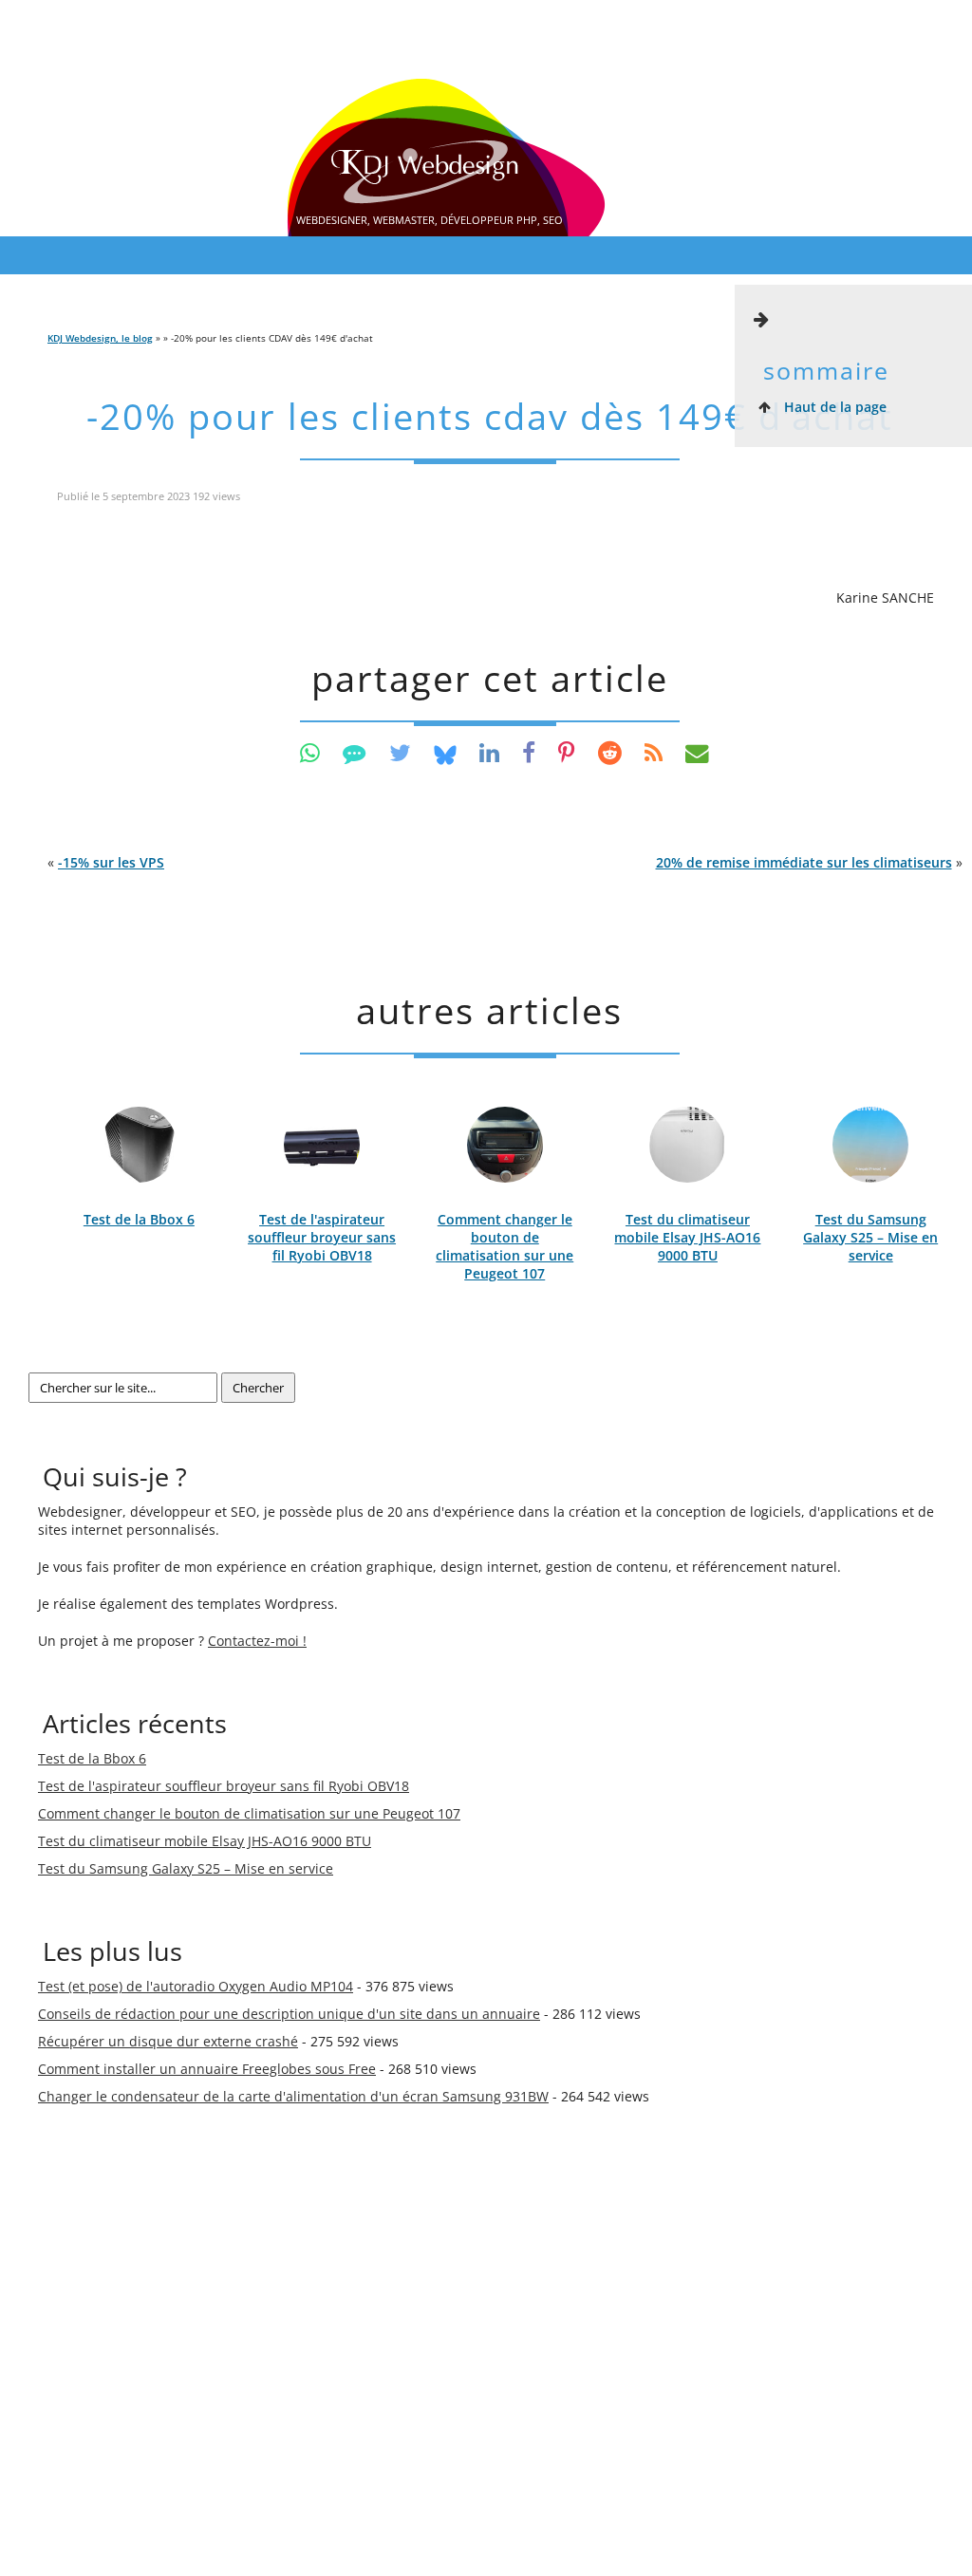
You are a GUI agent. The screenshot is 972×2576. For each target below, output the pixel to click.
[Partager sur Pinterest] (567, 752)
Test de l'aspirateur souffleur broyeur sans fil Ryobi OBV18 (322, 1237)
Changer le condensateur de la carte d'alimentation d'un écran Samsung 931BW (293, 2096)
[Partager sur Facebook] (529, 752)
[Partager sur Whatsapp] (310, 752)
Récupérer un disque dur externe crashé (168, 2041)
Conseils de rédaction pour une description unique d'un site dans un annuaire (289, 2014)
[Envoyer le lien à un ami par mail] (697, 752)
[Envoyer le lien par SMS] (355, 752)
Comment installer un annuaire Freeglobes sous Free (207, 2069)
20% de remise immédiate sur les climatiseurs (804, 862)
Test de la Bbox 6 (139, 1219)
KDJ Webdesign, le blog (100, 338)
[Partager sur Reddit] (610, 752)
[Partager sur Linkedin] (489, 752)
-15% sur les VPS (111, 862)
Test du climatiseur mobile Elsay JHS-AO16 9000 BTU (687, 1237)
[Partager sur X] (400, 752)
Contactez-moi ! (257, 1641)
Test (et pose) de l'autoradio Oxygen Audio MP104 (196, 1986)
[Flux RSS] (654, 752)
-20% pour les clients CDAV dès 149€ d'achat (490, 416)
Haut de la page (833, 407)
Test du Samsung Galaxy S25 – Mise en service (870, 1237)
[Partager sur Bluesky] (445, 752)
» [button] (809, 862)
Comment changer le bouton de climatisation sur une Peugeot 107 (505, 1246)
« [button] (106, 862)
